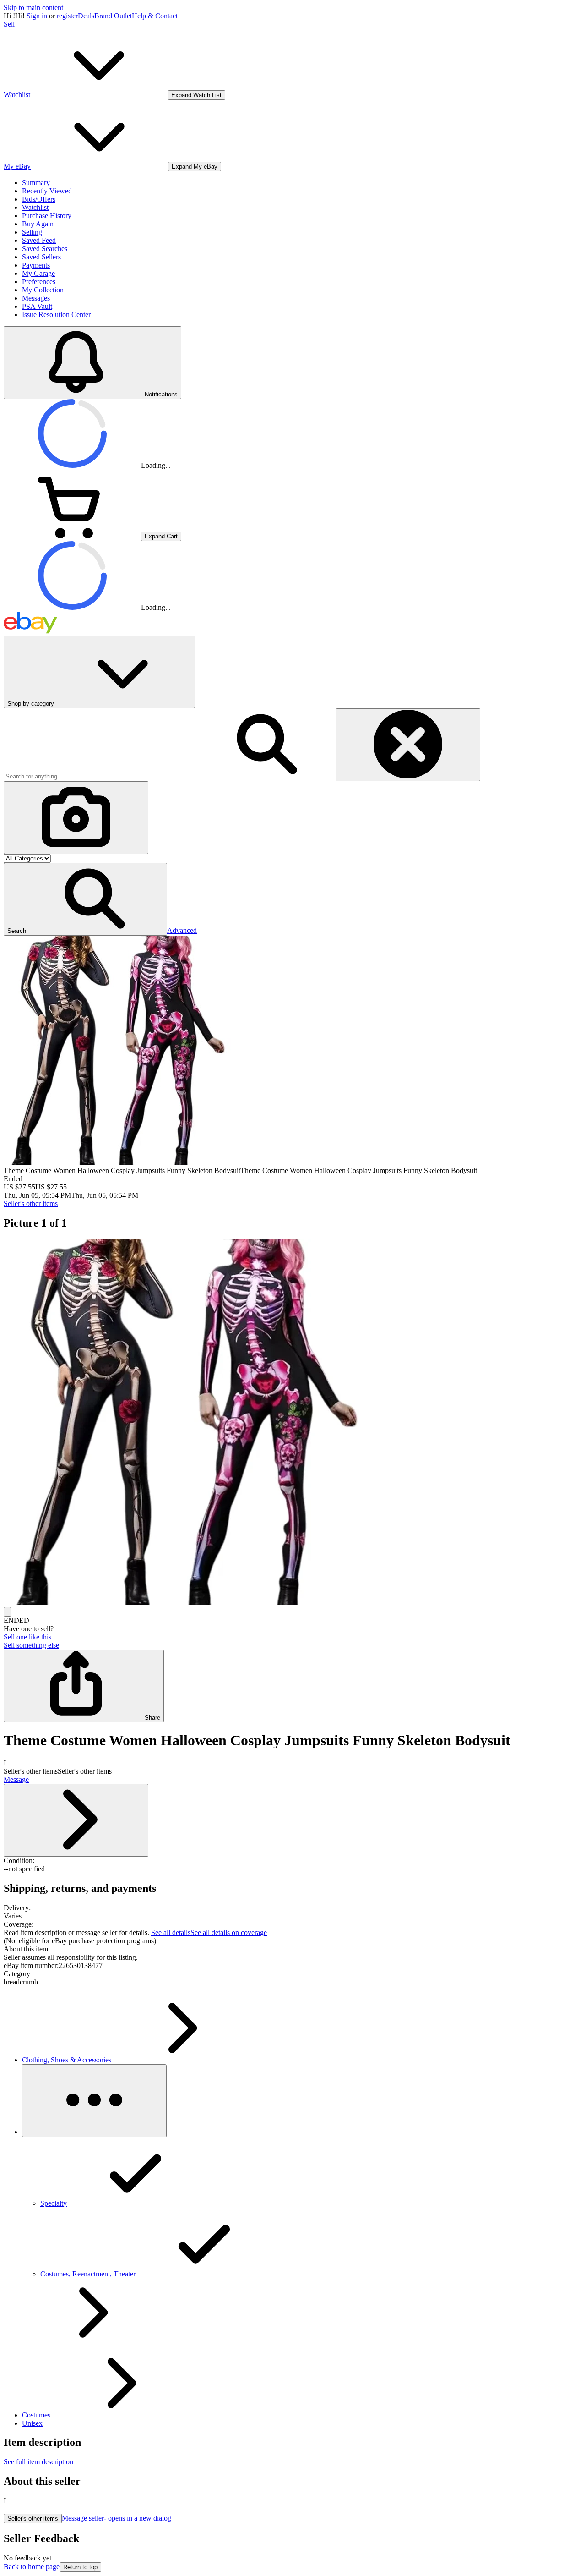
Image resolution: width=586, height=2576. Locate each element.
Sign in (37, 16)
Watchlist (35, 207)
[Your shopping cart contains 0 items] (72, 536)
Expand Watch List (196, 95)
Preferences (39, 282)
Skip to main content (33, 8)
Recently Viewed (47, 191)
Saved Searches (45, 249)
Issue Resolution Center (56, 315)
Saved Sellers (41, 257)
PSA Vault (37, 306)
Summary (36, 183)
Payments (36, 265)
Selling (32, 232)
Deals (86, 16)
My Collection (43, 290)
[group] (293, 1423)
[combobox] (101, 776)
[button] (85, 899)
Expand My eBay (195, 167)
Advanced (182, 930)
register (67, 16)
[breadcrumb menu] (94, 2101)
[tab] (293, 1949)
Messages (36, 298)
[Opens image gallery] (7, 1612)
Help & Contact (155, 16)
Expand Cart (161, 536)
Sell (9, 24)
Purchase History (47, 216)
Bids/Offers (39, 199)
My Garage (38, 273)
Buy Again (38, 224)
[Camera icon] (76, 818)
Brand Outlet (113, 16)
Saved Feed (39, 240)
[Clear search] (408, 745)
